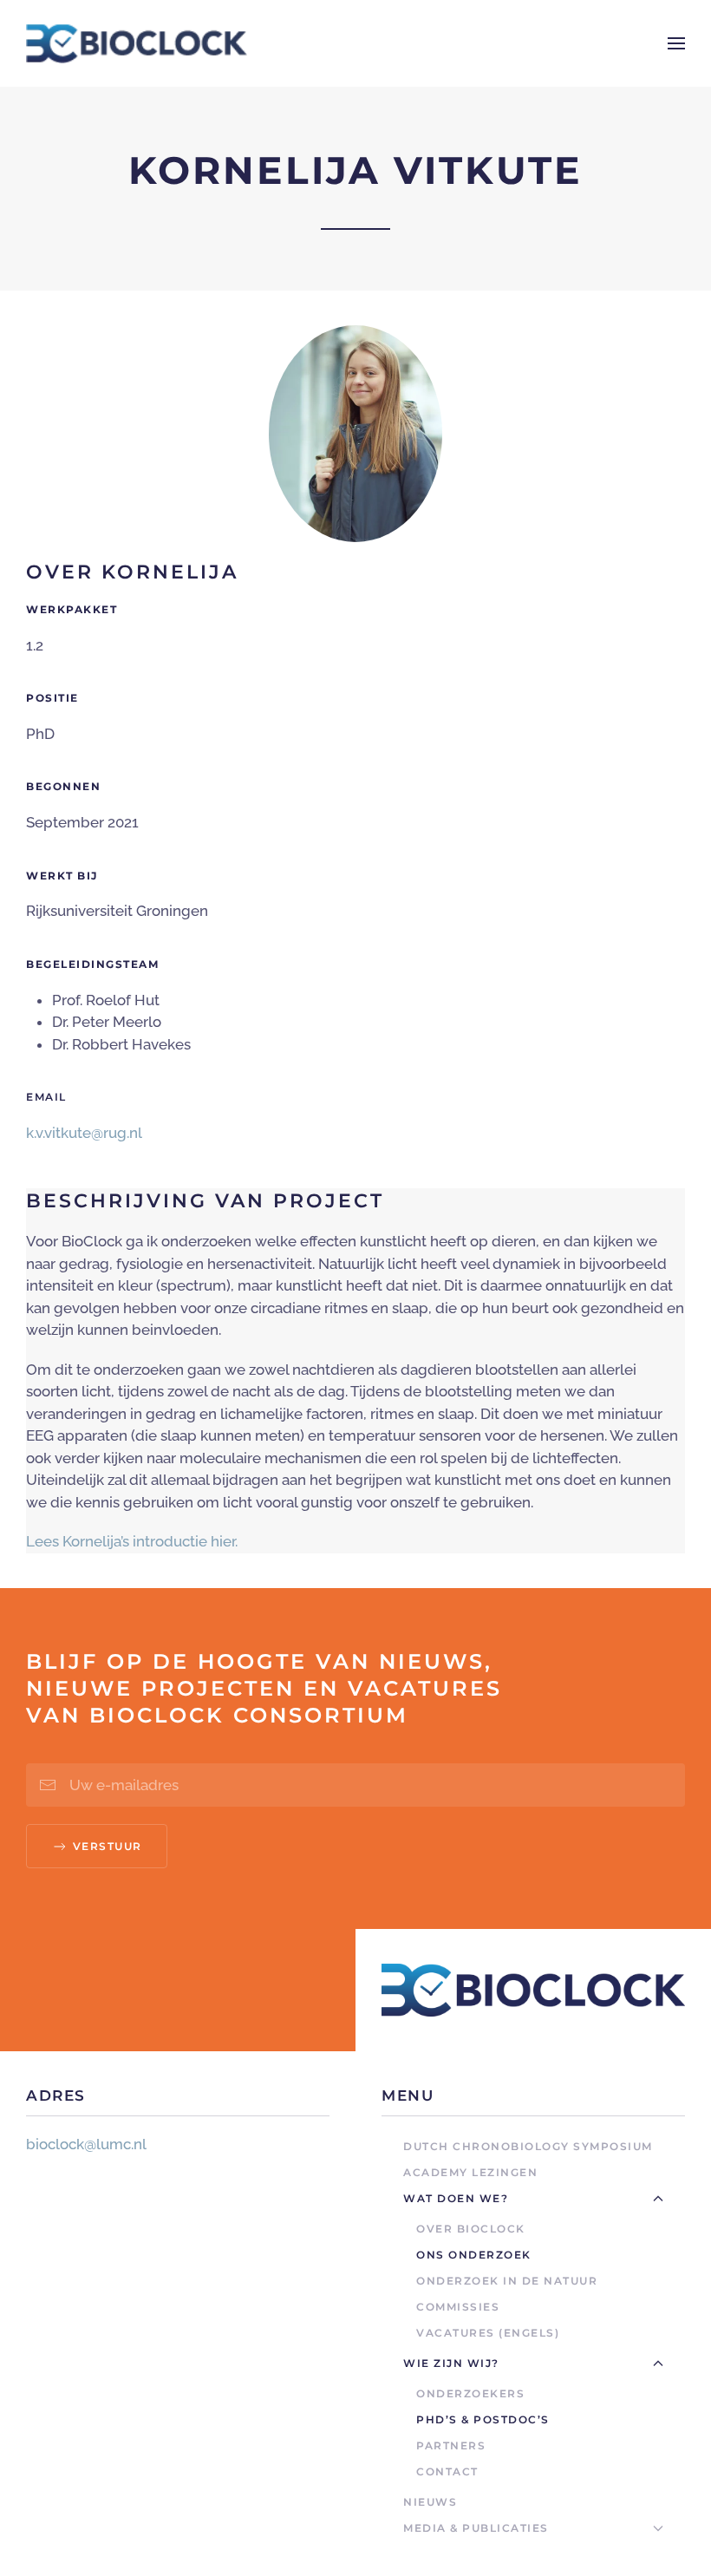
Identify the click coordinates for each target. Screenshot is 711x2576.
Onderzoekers (470, 2393)
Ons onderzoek (474, 2255)
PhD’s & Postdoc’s (483, 2419)
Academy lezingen (470, 2172)
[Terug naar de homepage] (137, 43)
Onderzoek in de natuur (507, 2281)
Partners (451, 2445)
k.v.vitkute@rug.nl (84, 1133)
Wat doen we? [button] (456, 2198)
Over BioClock (471, 2229)
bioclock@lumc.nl (86, 2144)
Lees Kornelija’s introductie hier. (132, 1541)
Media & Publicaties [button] (476, 2528)
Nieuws (430, 2502)
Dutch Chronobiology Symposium (528, 2146)
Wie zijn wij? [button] (451, 2363)
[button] (676, 43)
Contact (447, 2471)
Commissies (458, 2307)
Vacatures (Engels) (488, 2333)
